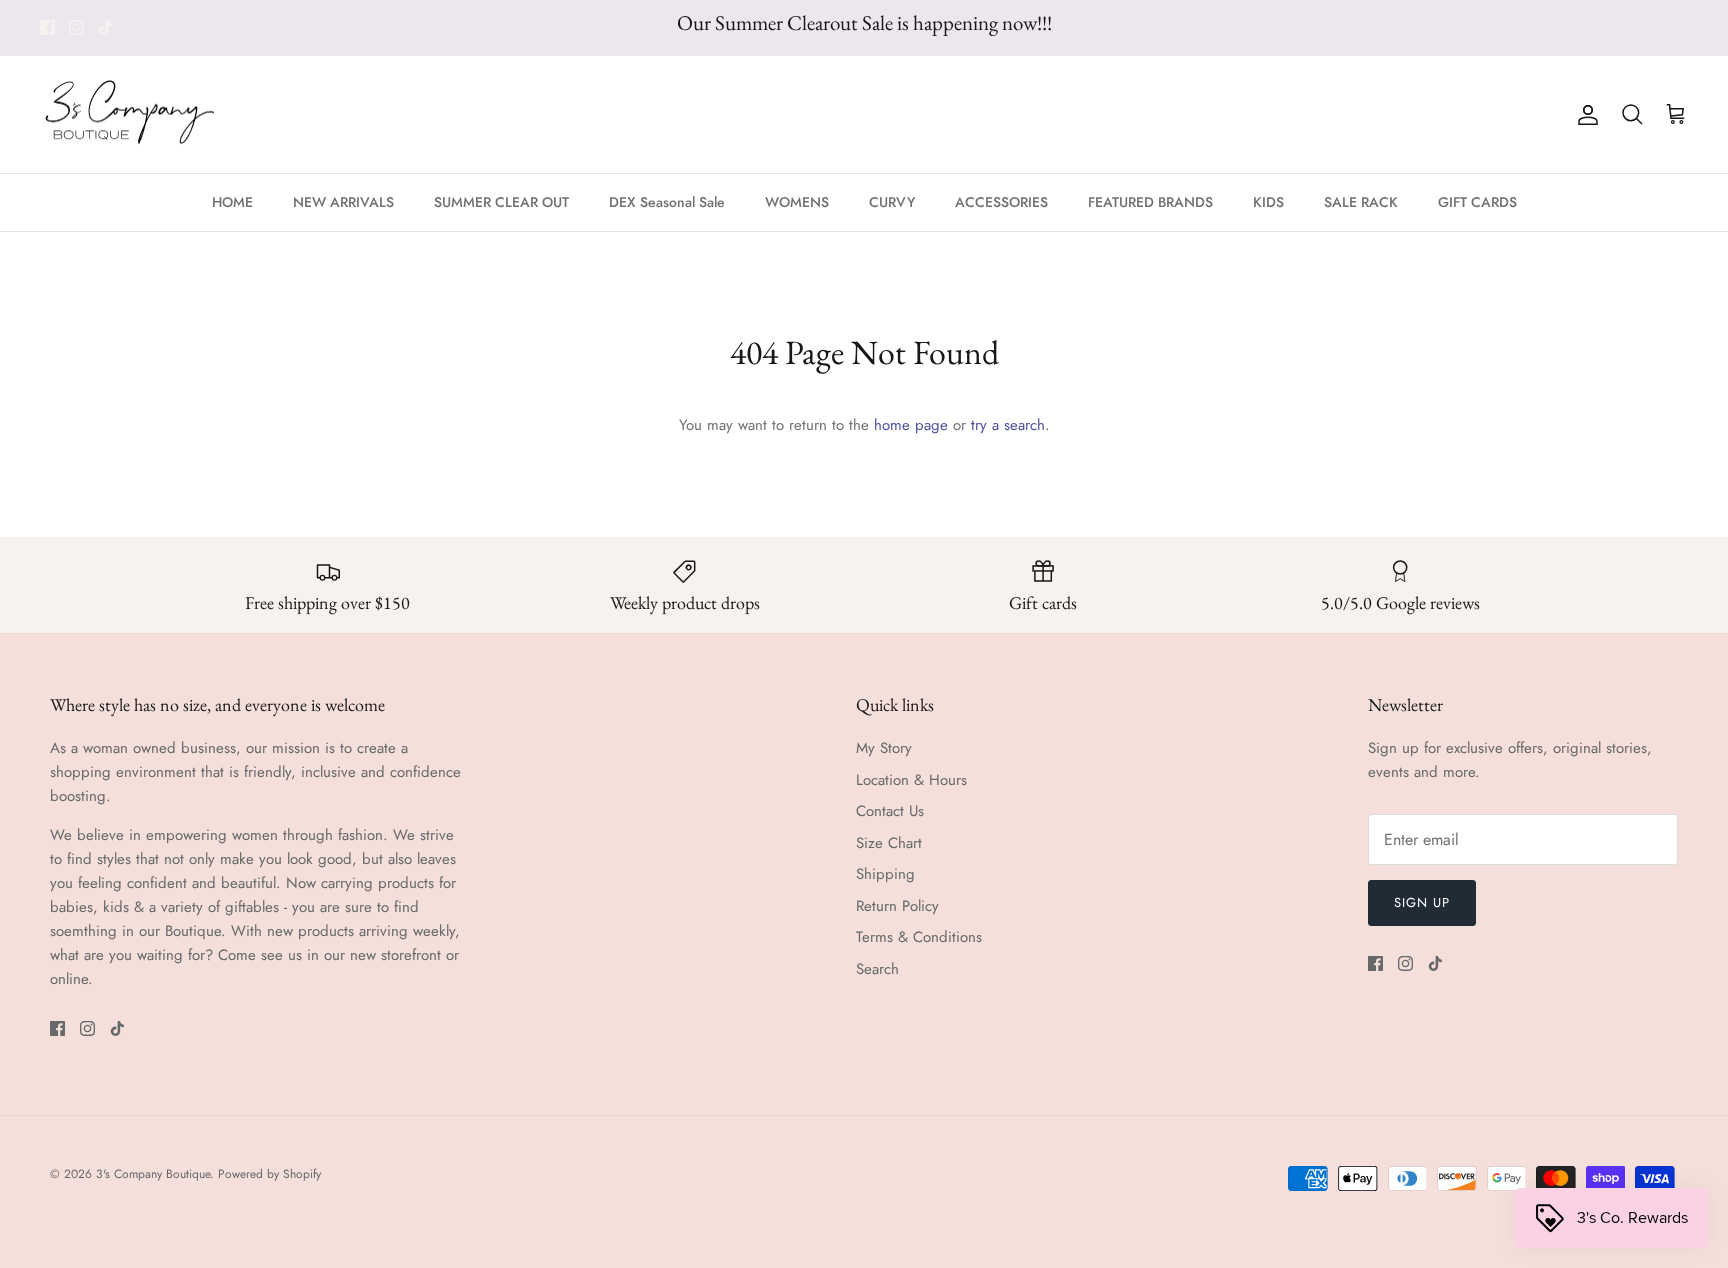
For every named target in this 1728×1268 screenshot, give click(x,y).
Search (877, 969)
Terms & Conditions (919, 937)
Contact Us (890, 811)
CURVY (892, 202)
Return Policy (897, 906)
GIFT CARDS (1477, 202)
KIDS (1268, 202)
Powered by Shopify (269, 1174)
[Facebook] (47, 27)
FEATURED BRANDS (1150, 202)
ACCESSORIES (1001, 202)
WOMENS (797, 202)
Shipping (885, 874)
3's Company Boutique (153, 1174)
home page (911, 425)
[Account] (1584, 115)
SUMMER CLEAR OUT (501, 202)
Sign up (1422, 902)
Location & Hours (911, 780)
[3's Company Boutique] (130, 115)
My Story (884, 748)
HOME (232, 202)
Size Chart (889, 843)
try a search (1008, 425)
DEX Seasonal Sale (667, 202)
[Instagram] (76, 27)
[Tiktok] (105, 27)
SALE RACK (1361, 202)
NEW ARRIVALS (343, 202)
